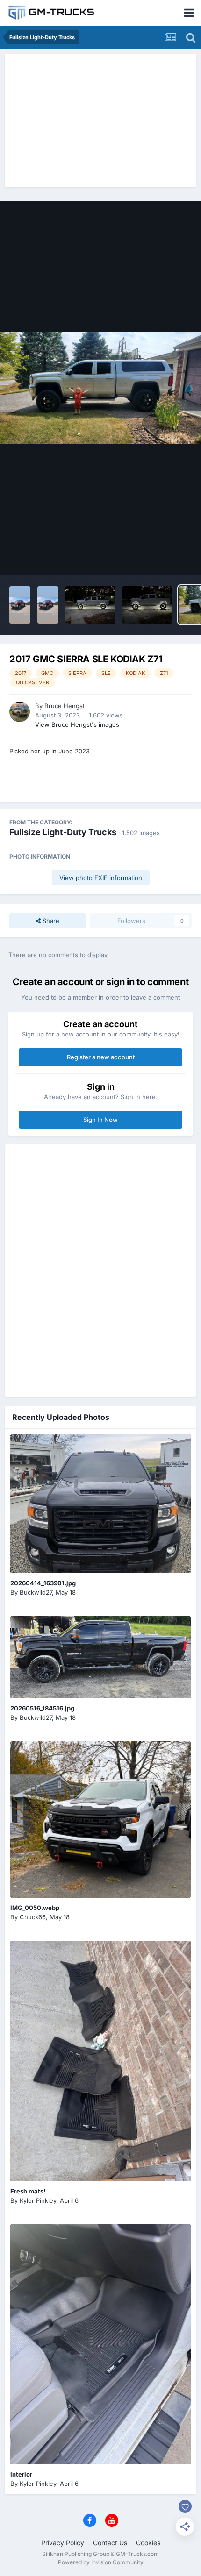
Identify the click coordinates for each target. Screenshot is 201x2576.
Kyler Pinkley (38, 2200)
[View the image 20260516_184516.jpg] (100, 1657)
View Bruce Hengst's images (77, 724)
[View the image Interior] (100, 2345)
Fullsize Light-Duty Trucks (63, 832)
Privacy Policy (63, 2543)
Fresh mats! (28, 2191)
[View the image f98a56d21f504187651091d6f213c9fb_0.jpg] (20, 605)
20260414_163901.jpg (43, 1583)
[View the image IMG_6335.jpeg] (147, 605)
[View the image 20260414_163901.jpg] (100, 1504)
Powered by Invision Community (101, 2562)
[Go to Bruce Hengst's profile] (20, 712)
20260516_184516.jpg (42, 1708)
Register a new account (101, 1057)
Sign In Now (100, 1120)
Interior (21, 2474)
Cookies (148, 2543)
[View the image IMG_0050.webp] (100, 1820)
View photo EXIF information (101, 878)
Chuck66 (33, 1917)
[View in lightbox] (100, 388)
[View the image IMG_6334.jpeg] (90, 605)
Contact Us (110, 2543)
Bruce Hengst (65, 706)
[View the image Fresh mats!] (100, 2061)
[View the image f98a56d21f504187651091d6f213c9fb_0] (48, 605)
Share (50, 921)
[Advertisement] (100, 119)
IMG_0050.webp (35, 1908)
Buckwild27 (36, 1592)
